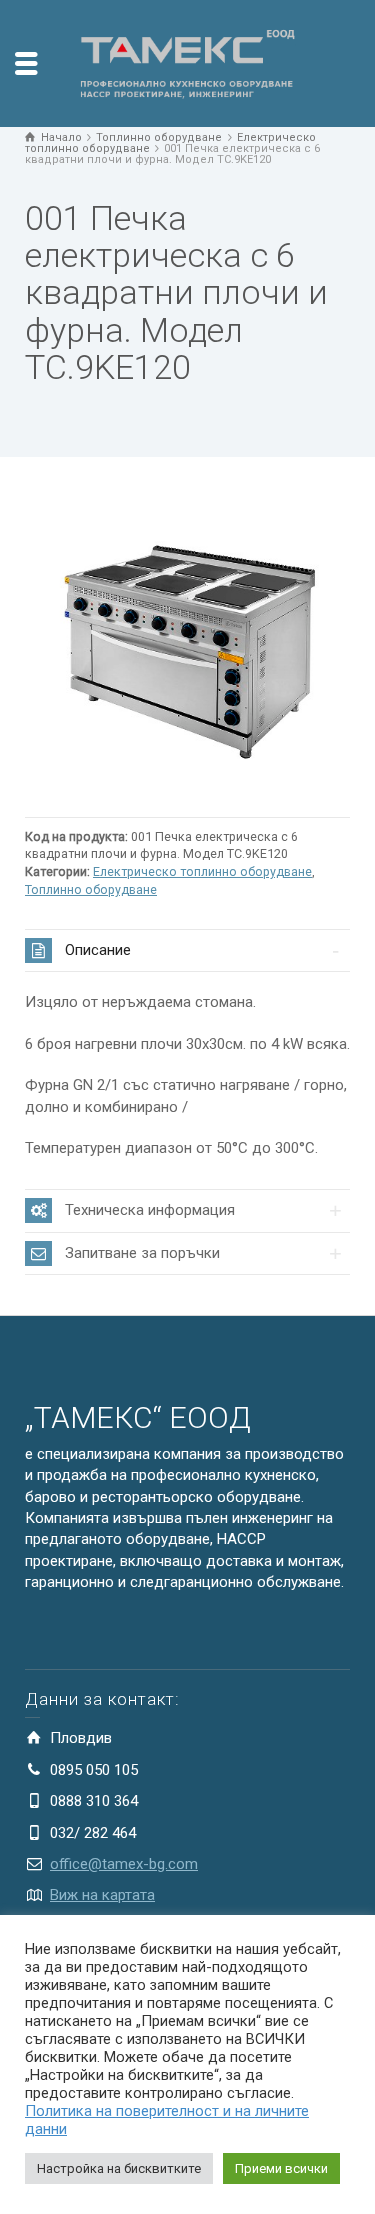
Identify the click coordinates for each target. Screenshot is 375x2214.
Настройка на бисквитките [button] (119, 2168)
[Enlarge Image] (187, 644)
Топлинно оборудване (91, 889)
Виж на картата (102, 1895)
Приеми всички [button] (281, 2168)
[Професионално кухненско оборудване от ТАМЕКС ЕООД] (188, 62)
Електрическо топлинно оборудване (202, 871)
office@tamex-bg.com (124, 1864)
